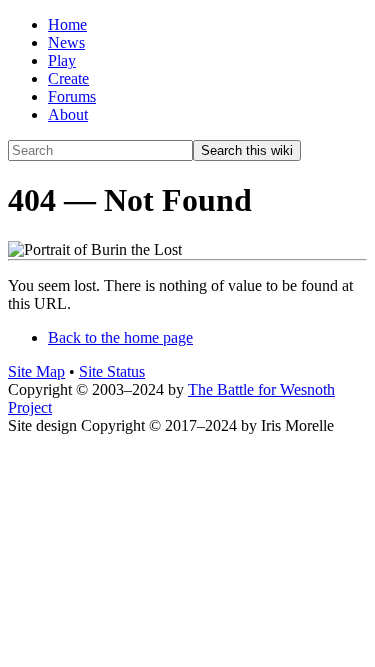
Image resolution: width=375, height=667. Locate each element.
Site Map (36, 371)
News (66, 42)
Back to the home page (120, 337)
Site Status (112, 371)
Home (67, 24)
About (68, 114)
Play (62, 60)
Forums (72, 96)
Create (68, 78)
